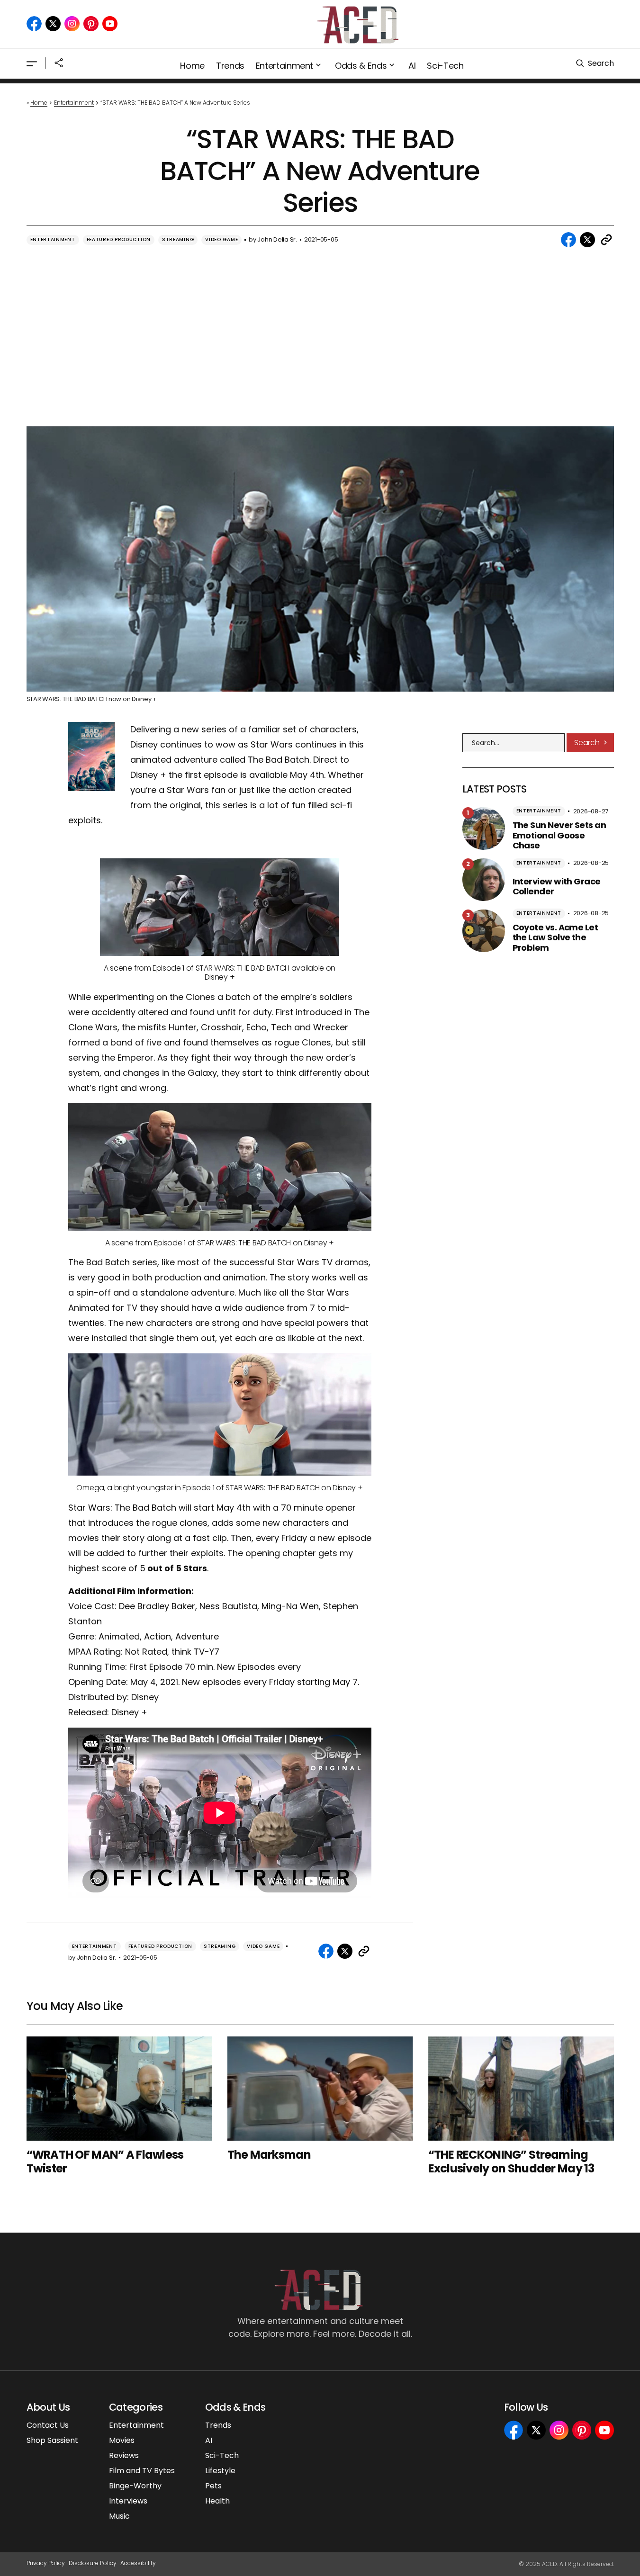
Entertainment (74, 103)
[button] (32, 63)
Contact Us (48, 2425)
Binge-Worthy (135, 2486)
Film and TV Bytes (142, 2471)
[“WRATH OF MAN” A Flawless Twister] (119, 2089)
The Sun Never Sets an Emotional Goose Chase (559, 835)
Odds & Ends (235, 2407)
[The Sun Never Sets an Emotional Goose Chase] (484, 829)
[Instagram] (72, 24)
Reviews (124, 2455)
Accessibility (138, 2563)
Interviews (128, 2501)
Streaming (178, 239)
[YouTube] (110, 24)
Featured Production (119, 239)
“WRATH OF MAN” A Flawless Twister (105, 2162)
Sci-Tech (222, 2455)
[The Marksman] (320, 2089)
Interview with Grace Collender (557, 887)
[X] (53, 24)
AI (209, 2440)
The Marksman (269, 2155)
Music (119, 2516)
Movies (122, 2440)
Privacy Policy (46, 2563)
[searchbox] (514, 743)
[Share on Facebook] (568, 240)
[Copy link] (606, 240)
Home (39, 103)
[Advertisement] (320, 336)
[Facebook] (34, 24)
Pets (213, 2486)
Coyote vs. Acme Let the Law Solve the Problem (555, 938)
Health (217, 2501)
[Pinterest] (91, 24)
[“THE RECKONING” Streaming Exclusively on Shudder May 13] (521, 2089)
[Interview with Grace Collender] (484, 880)
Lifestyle (220, 2471)
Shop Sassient (52, 2440)
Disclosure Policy (93, 2563)
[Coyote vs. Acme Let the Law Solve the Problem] (484, 931)
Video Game (221, 239)
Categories (136, 2407)
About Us (48, 2407)
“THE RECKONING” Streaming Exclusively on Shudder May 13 (511, 2162)
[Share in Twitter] (587, 240)
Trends (218, 2425)
